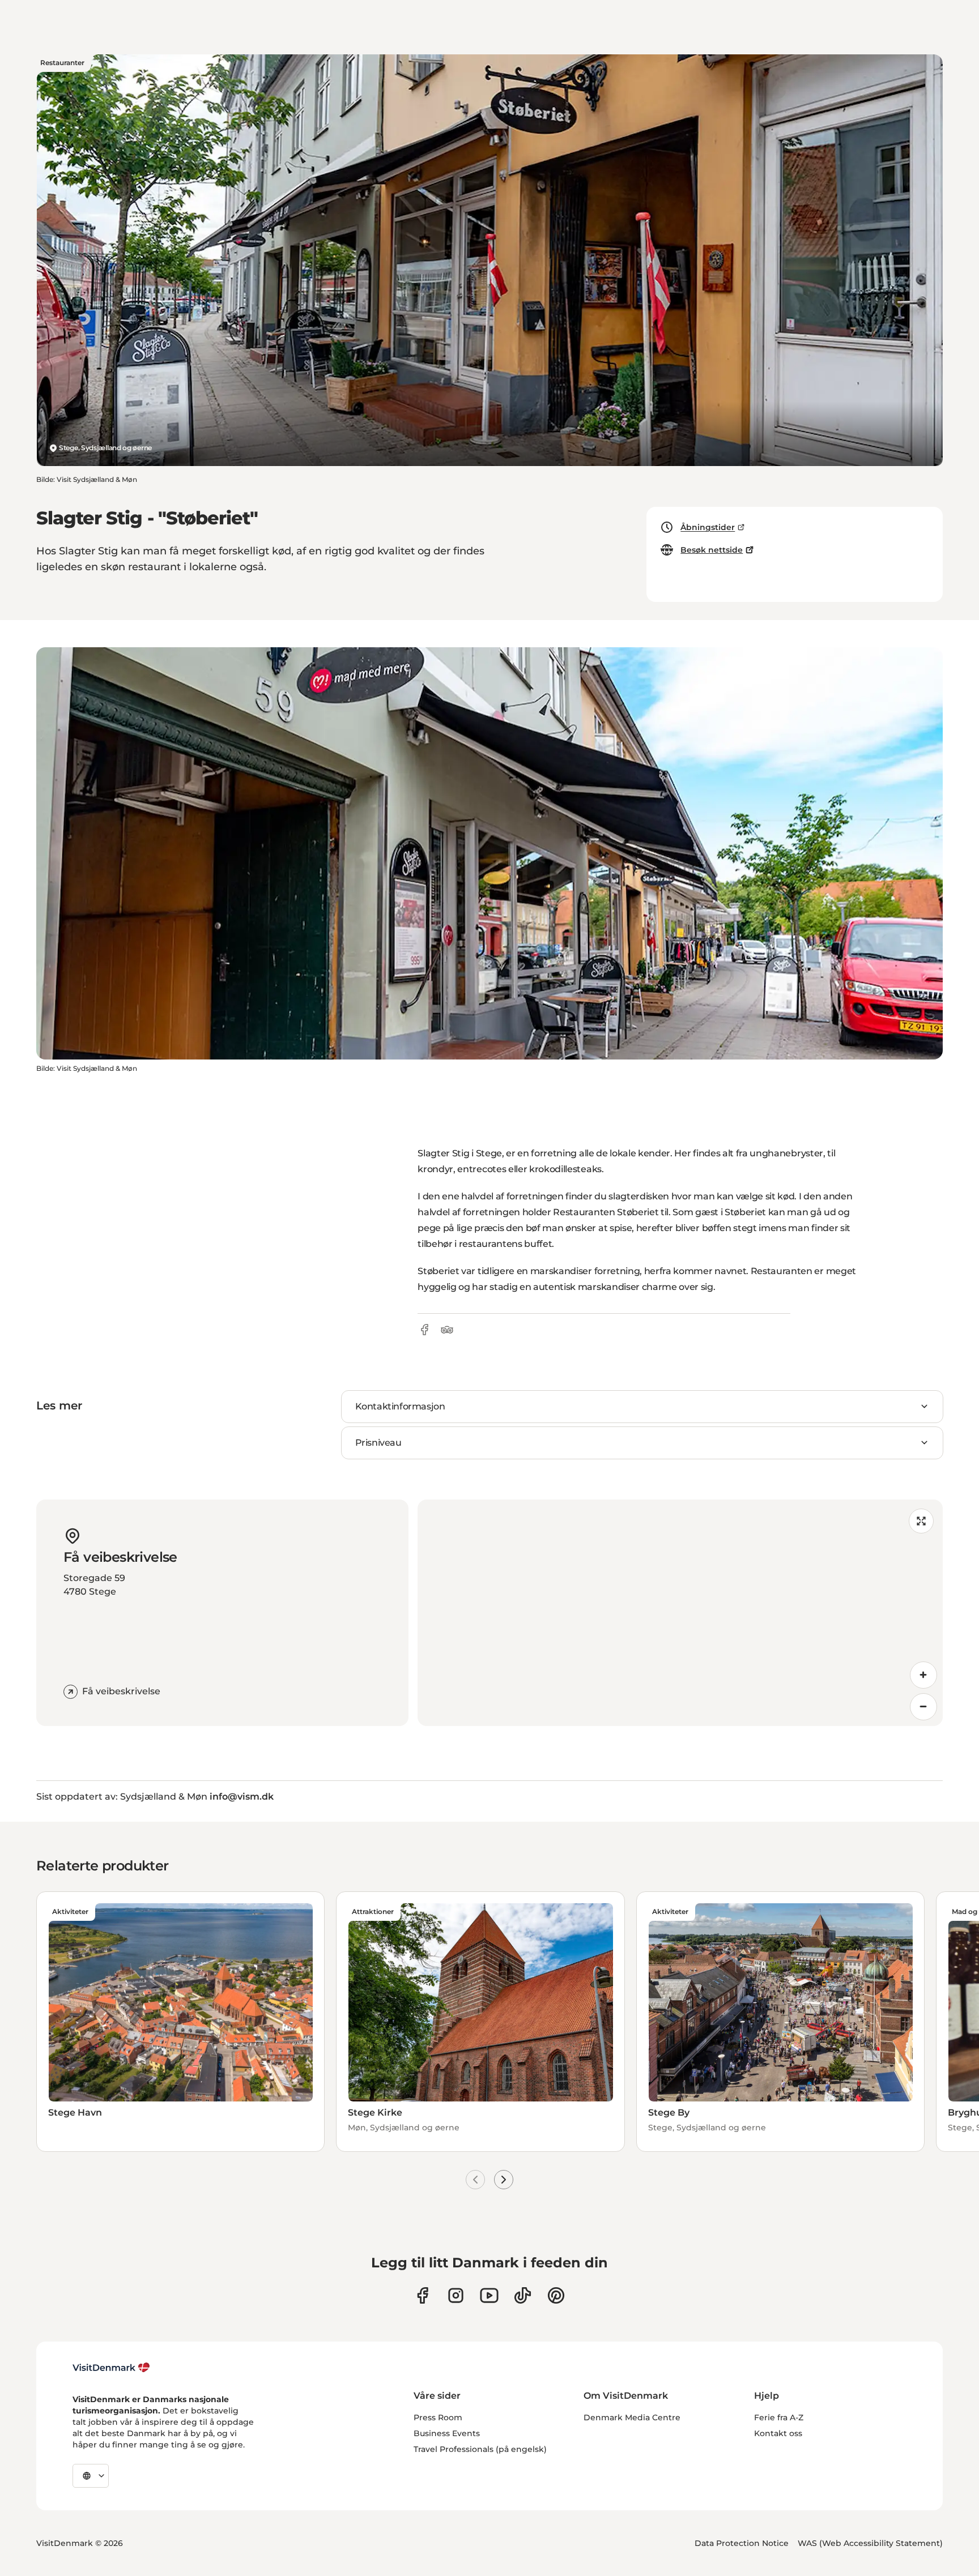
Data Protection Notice (742, 2543)
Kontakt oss (778, 2433)
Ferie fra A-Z (779, 2417)
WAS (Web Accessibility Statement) (870, 2543)
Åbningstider (708, 527)
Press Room (438, 2417)
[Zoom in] (923, 1675)
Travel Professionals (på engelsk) (480, 2449)
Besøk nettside (712, 550)
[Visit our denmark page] (422, 2295)
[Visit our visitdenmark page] (489, 2295)
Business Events (447, 2433)
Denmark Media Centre (632, 2417)
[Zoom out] (923, 1707)
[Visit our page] (456, 2295)
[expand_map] (921, 1521)
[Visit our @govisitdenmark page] (523, 2295)
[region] (680, 1613)
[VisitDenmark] (111, 2368)
